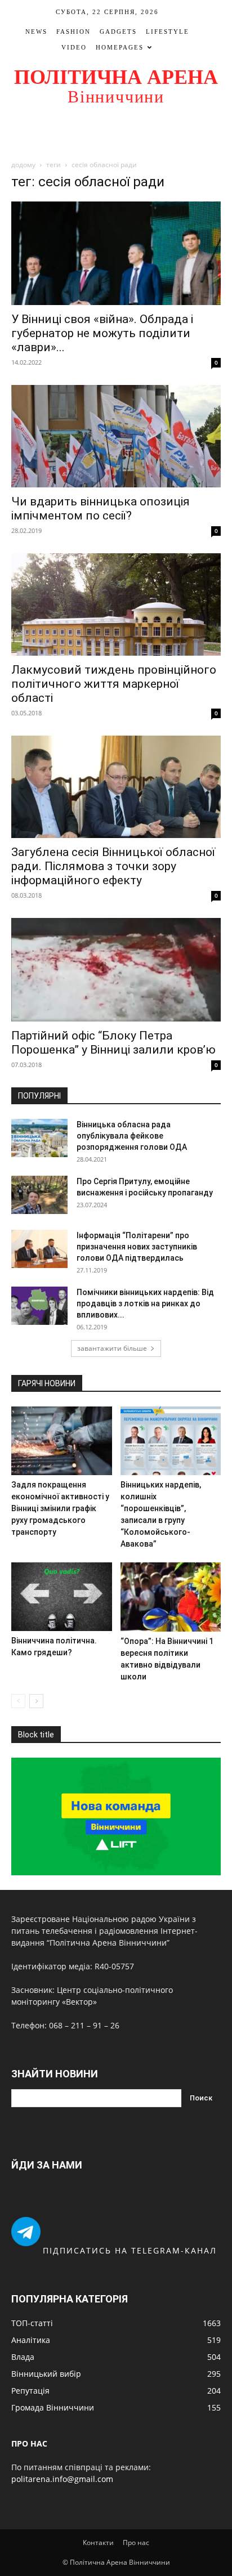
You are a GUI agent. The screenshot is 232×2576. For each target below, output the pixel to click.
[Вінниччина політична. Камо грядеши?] (62, 1597)
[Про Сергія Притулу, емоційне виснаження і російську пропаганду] (39, 1195)
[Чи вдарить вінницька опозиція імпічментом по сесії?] (116, 436)
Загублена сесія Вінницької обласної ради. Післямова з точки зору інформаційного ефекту (113, 866)
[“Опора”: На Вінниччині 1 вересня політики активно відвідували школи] (171, 1597)
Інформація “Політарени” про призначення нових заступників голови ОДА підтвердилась (137, 1247)
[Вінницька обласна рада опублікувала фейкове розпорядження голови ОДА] (39, 1138)
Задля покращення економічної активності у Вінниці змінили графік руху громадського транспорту (60, 1508)
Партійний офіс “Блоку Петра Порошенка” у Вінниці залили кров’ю (113, 1043)
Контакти (98, 2543)
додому (23, 165)
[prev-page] (18, 1701)
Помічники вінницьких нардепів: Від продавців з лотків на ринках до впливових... (145, 1303)
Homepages (120, 47)
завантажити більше (112, 1348)
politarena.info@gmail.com (62, 2479)
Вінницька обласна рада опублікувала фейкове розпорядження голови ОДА (132, 1136)
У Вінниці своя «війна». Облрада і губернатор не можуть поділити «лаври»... (102, 333)
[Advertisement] (116, 133)
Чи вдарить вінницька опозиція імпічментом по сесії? (101, 509)
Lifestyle (168, 32)
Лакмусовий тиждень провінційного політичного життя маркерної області (114, 684)
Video (74, 47)
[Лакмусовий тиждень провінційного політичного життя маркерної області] (116, 604)
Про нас (136, 2543)
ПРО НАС (29, 2443)
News (36, 32)
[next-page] (36, 1701)
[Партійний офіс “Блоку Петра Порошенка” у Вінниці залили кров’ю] (116, 969)
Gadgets (118, 32)
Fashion (73, 32)
